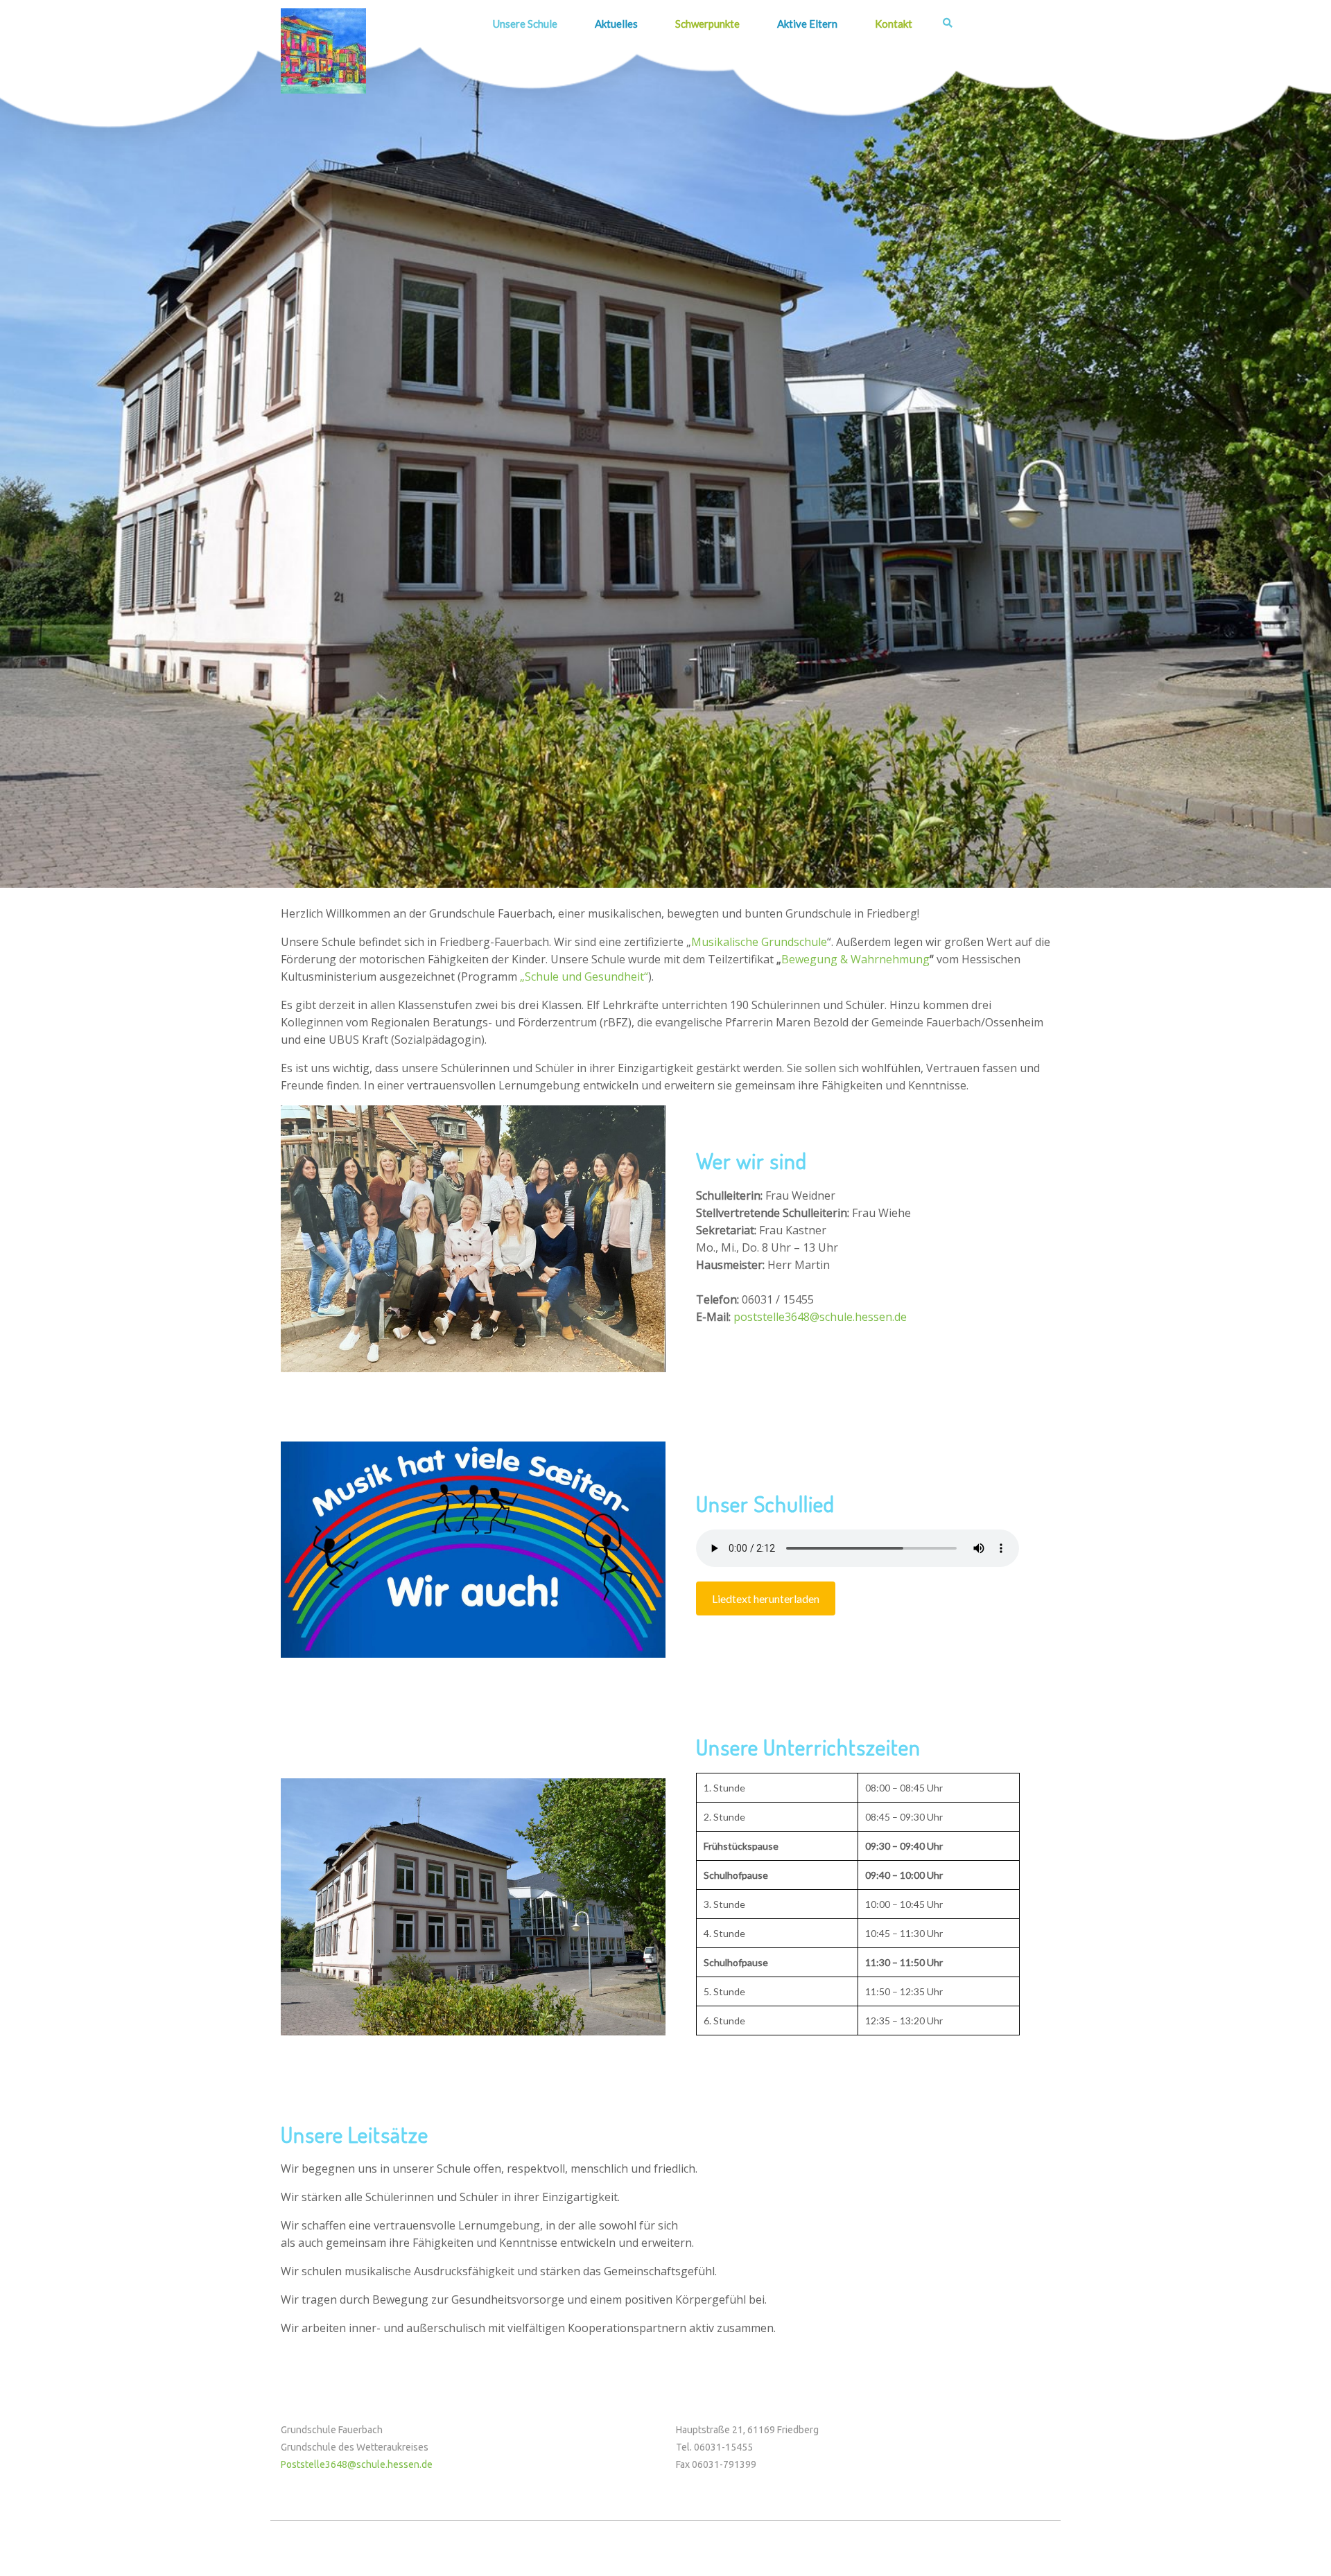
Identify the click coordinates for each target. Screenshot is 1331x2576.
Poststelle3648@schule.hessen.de (357, 2464)
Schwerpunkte (707, 24)
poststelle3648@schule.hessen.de (820, 1317)
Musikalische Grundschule (759, 942)
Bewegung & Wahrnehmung (855, 959)
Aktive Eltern (807, 24)
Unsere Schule (525, 24)
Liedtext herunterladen (766, 1598)
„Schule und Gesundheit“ (584, 976)
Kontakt (894, 24)
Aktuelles (616, 24)
